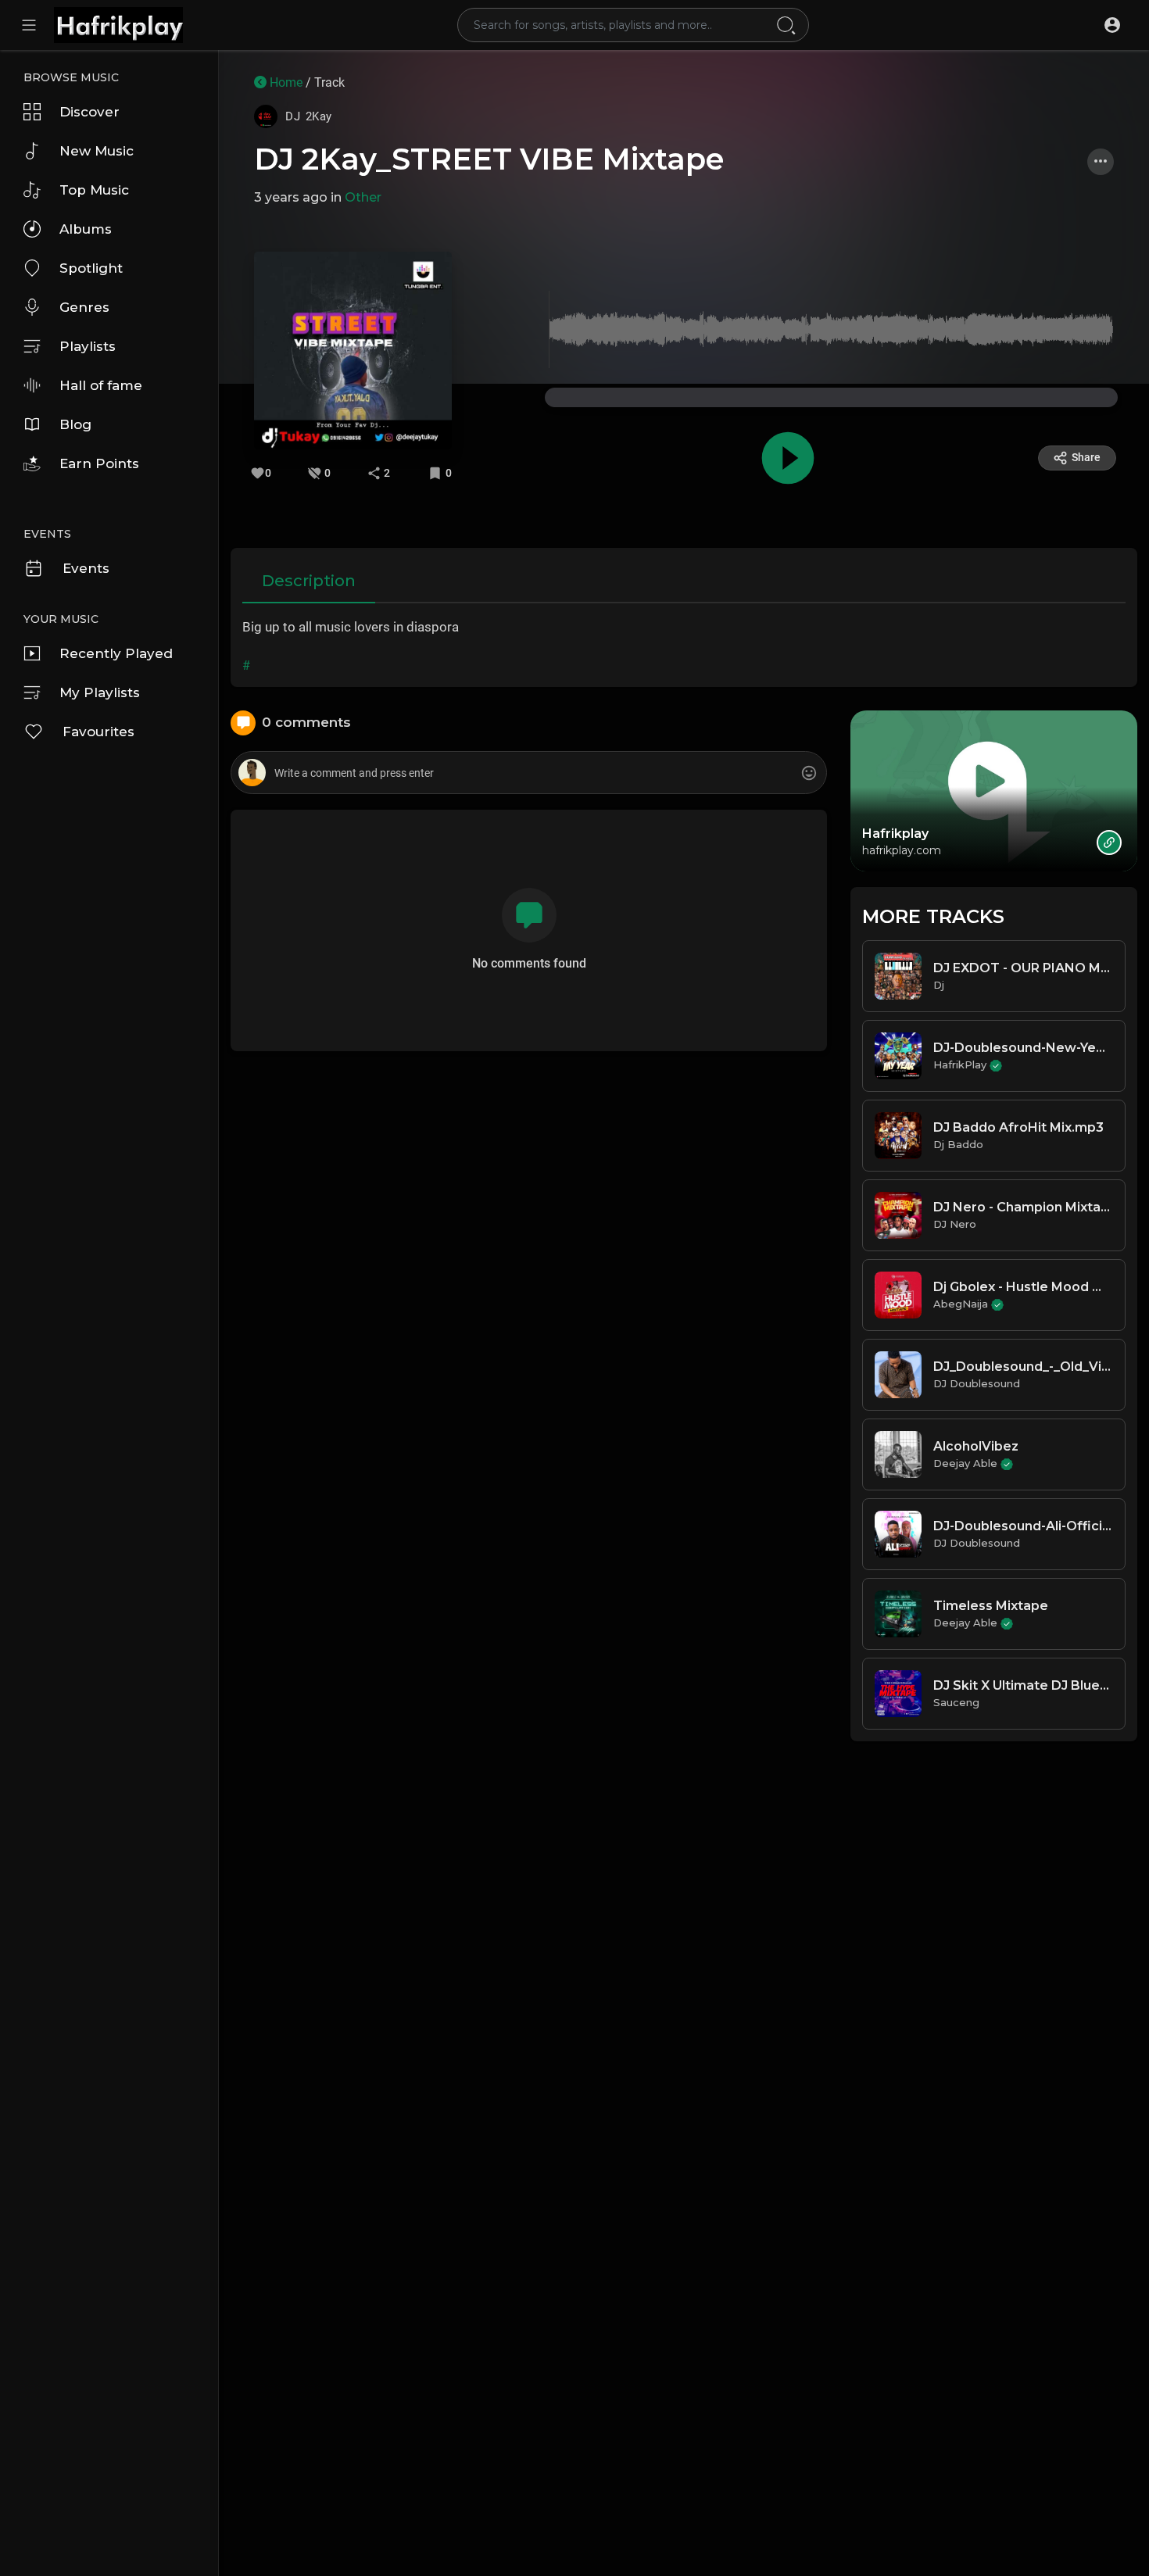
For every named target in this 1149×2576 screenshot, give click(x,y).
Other (363, 197)
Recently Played (116, 653)
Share (1086, 457)
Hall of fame (101, 385)
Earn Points (99, 463)
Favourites (98, 732)
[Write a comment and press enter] (528, 773)
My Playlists (100, 692)
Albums (86, 229)
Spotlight (91, 268)
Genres (84, 307)
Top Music (94, 190)
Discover (89, 112)
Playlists (88, 346)
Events (86, 568)
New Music (97, 151)
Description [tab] (309, 581)
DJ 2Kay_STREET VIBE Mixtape (489, 159)
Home (285, 82)
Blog (75, 424)
